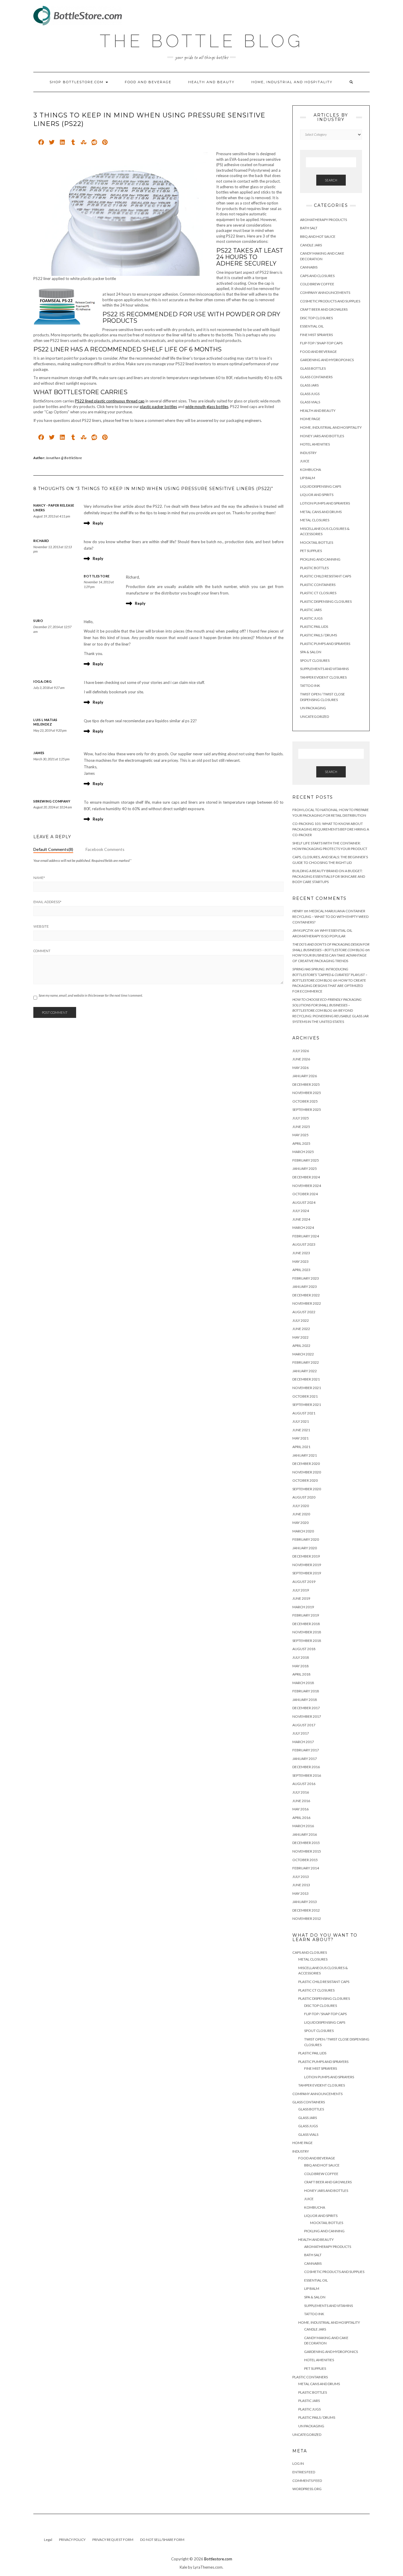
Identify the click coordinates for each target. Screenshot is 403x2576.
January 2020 (305, 1548)
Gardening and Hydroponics (327, 360)
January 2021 (305, 1455)
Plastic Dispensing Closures (326, 601)
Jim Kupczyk (303, 930)
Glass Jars (309, 385)
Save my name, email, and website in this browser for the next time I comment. (91, 995)
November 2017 (307, 1716)
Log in (298, 2463)
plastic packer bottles (158, 407)
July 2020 (301, 1506)
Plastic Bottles (314, 568)
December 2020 (306, 1464)
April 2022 (301, 1346)
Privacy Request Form (113, 2540)
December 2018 (306, 1624)
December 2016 (306, 1767)
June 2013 (301, 1885)
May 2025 (300, 1135)
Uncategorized (314, 717)
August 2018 (304, 1649)
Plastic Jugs (311, 618)
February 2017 (306, 1750)
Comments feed (307, 2481)
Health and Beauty (211, 82)
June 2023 (301, 1253)
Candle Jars (311, 245)
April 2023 (301, 1270)
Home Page (310, 419)
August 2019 (304, 1582)
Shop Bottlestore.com (77, 82)
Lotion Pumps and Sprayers (325, 503)
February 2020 (306, 1539)
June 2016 (301, 1801)
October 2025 (305, 1101)
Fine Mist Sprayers (316, 335)
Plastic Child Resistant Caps (326, 576)
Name (39, 878)
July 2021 (301, 1421)
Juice (305, 461)
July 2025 (301, 1118)
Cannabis (309, 267)
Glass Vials (310, 402)
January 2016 (305, 1834)
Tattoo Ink (310, 686)
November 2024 (307, 1186)
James (39, 753)
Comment (42, 951)
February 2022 (306, 1362)
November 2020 (307, 1472)
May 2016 (300, 1809)
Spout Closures (315, 660)
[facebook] (41, 143)
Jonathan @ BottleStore (64, 458)
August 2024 (304, 1202)
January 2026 (305, 1076)
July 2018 (301, 1657)
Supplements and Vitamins (324, 669)
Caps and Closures (317, 276)
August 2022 (304, 1312)
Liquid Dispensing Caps (321, 486)
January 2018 (305, 1700)
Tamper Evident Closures (323, 677)
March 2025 (303, 1152)
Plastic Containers (318, 585)
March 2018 (303, 1683)
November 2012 (307, 1919)
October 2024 (305, 1194)
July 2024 (301, 1211)
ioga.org (42, 681)
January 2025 (305, 1169)
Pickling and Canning (320, 559)
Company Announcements (325, 293)
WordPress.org (307, 2489)
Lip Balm (308, 478)
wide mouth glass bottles (207, 407)
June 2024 (301, 1219)
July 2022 (301, 1320)
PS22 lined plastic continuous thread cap (110, 401)
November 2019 (307, 1565)
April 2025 (301, 1143)
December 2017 (306, 1708)
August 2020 (304, 1497)
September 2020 (307, 1489)
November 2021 (307, 1388)
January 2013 (305, 1902)
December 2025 (306, 1084)
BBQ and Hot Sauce (318, 236)
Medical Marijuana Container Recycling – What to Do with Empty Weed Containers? (330, 916)
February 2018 (306, 1691)
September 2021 (307, 1405)
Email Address (47, 902)
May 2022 (300, 1337)
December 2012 (306, 1910)
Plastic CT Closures (318, 593)
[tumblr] (73, 143)
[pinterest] (105, 143)
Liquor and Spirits (317, 495)
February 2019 (306, 1615)
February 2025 (306, 1160)
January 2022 (305, 1371)
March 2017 (303, 1742)
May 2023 (300, 1261)
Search (331, 180)
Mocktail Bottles (317, 542)
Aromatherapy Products (323, 220)
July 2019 (301, 1590)
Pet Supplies (311, 551)
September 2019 (307, 1573)
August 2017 (304, 1725)
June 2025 (301, 1127)
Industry (308, 453)
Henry (298, 911)
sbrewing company (52, 801)
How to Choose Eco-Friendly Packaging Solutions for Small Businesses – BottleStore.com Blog (327, 1005)
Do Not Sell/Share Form (162, 2540)
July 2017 (301, 1733)
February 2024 (306, 1236)
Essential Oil (312, 326)
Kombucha (311, 470)
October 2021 (305, 1396)
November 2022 (307, 1303)
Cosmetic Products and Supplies (330, 301)
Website (41, 926)
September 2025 (307, 1110)
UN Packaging (313, 708)
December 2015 (306, 1843)
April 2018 (301, 1674)
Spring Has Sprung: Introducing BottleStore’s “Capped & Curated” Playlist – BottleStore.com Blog (330, 975)
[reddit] (94, 143)
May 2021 (300, 1438)
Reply (98, 523)
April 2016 (301, 1818)
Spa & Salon (311, 652)
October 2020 (305, 1480)
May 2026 (300, 1068)
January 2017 (305, 1759)
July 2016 (301, 1792)
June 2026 (301, 1059)
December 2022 (306, 1295)
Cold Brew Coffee (317, 284)
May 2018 (300, 1666)
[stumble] (84, 143)
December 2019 (306, 1556)
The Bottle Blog (201, 41)
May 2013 (300, 1893)
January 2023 (305, 1287)
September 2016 (307, 1775)
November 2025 (307, 1093)
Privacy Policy (72, 2540)
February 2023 (306, 1278)
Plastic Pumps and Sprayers (325, 644)
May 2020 (300, 1523)
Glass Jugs (310, 394)
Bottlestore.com (218, 2559)
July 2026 (301, 1051)
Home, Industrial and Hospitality (292, 82)
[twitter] (52, 143)
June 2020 (301, 1514)
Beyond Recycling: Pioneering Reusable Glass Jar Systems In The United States (331, 1016)
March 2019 (303, 1607)
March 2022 (303, 1354)
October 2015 (305, 1860)
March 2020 (303, 1531)
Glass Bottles (313, 368)
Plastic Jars (311, 610)
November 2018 (307, 1632)
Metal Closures (315, 520)
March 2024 (303, 1228)
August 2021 (304, 1413)
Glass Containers (316, 377)
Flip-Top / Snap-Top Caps (321, 343)
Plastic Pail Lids (314, 627)
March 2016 (303, 1826)
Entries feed (304, 2472)
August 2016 (304, 1784)
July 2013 (301, 1877)
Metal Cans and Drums (321, 512)
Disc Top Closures (316, 318)
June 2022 (301, 1329)
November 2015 (307, 1851)
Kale (183, 2567)
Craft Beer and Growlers (324, 309)
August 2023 (304, 1244)
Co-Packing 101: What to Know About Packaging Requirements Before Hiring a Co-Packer (331, 829)
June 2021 (301, 1430)
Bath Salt (309, 228)
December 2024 (306, 1177)
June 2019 (301, 1598)
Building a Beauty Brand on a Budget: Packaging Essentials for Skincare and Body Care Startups (329, 876)
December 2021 (306, 1379)
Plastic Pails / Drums (318, 635)
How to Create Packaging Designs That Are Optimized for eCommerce (329, 986)
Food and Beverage (148, 82)
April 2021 (301, 1447)
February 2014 (306, 1868)
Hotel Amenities (315, 444)
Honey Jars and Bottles (322, 436)
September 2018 (307, 1641)
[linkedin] (62, 143)
